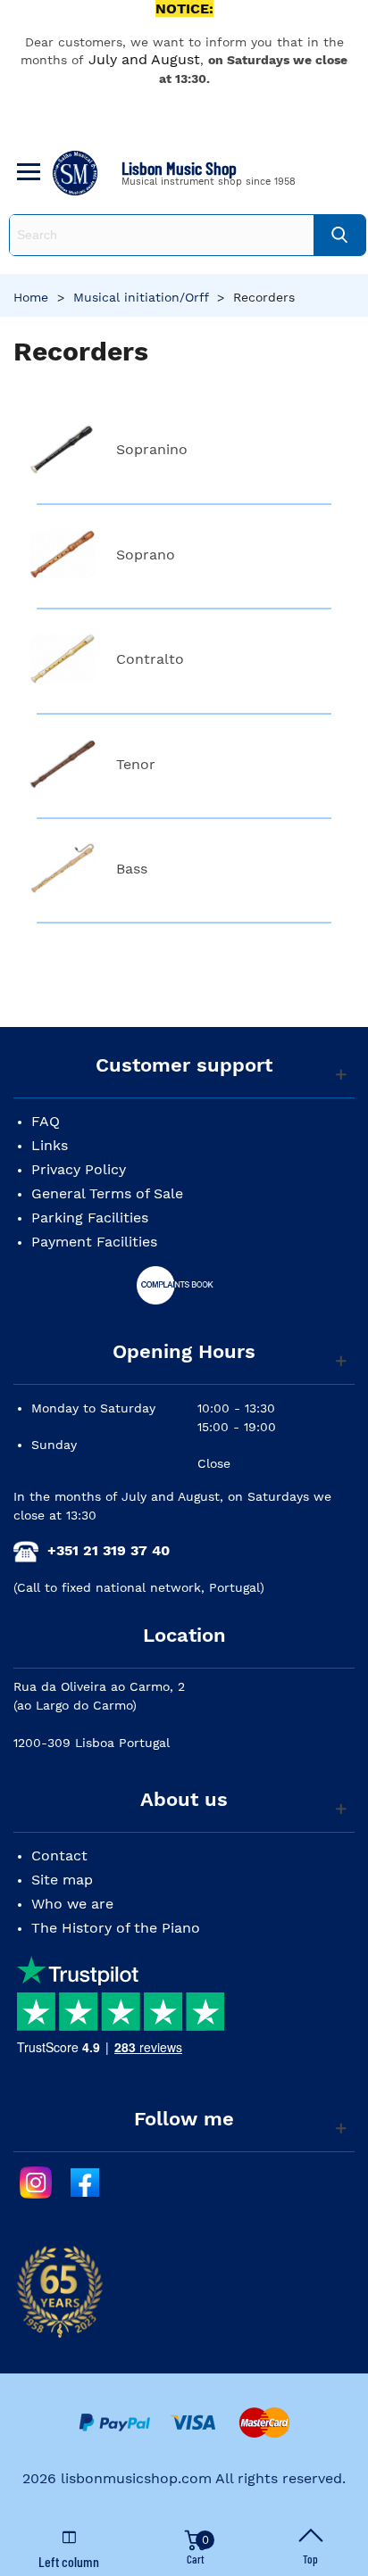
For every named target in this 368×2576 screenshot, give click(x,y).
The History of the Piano (116, 1928)
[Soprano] (63, 555)
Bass (132, 869)
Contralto (150, 659)
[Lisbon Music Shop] (75, 173)
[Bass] (63, 869)
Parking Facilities (90, 1218)
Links (50, 1145)
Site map (62, 1880)
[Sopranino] (63, 449)
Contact (59, 1855)
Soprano (146, 555)
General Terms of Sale (107, 1193)
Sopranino (152, 449)
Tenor (136, 764)
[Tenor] (63, 764)
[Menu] (26, 173)
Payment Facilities (94, 1242)
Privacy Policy (79, 1169)
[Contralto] (63, 659)
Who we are (72, 1904)
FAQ (46, 1121)
